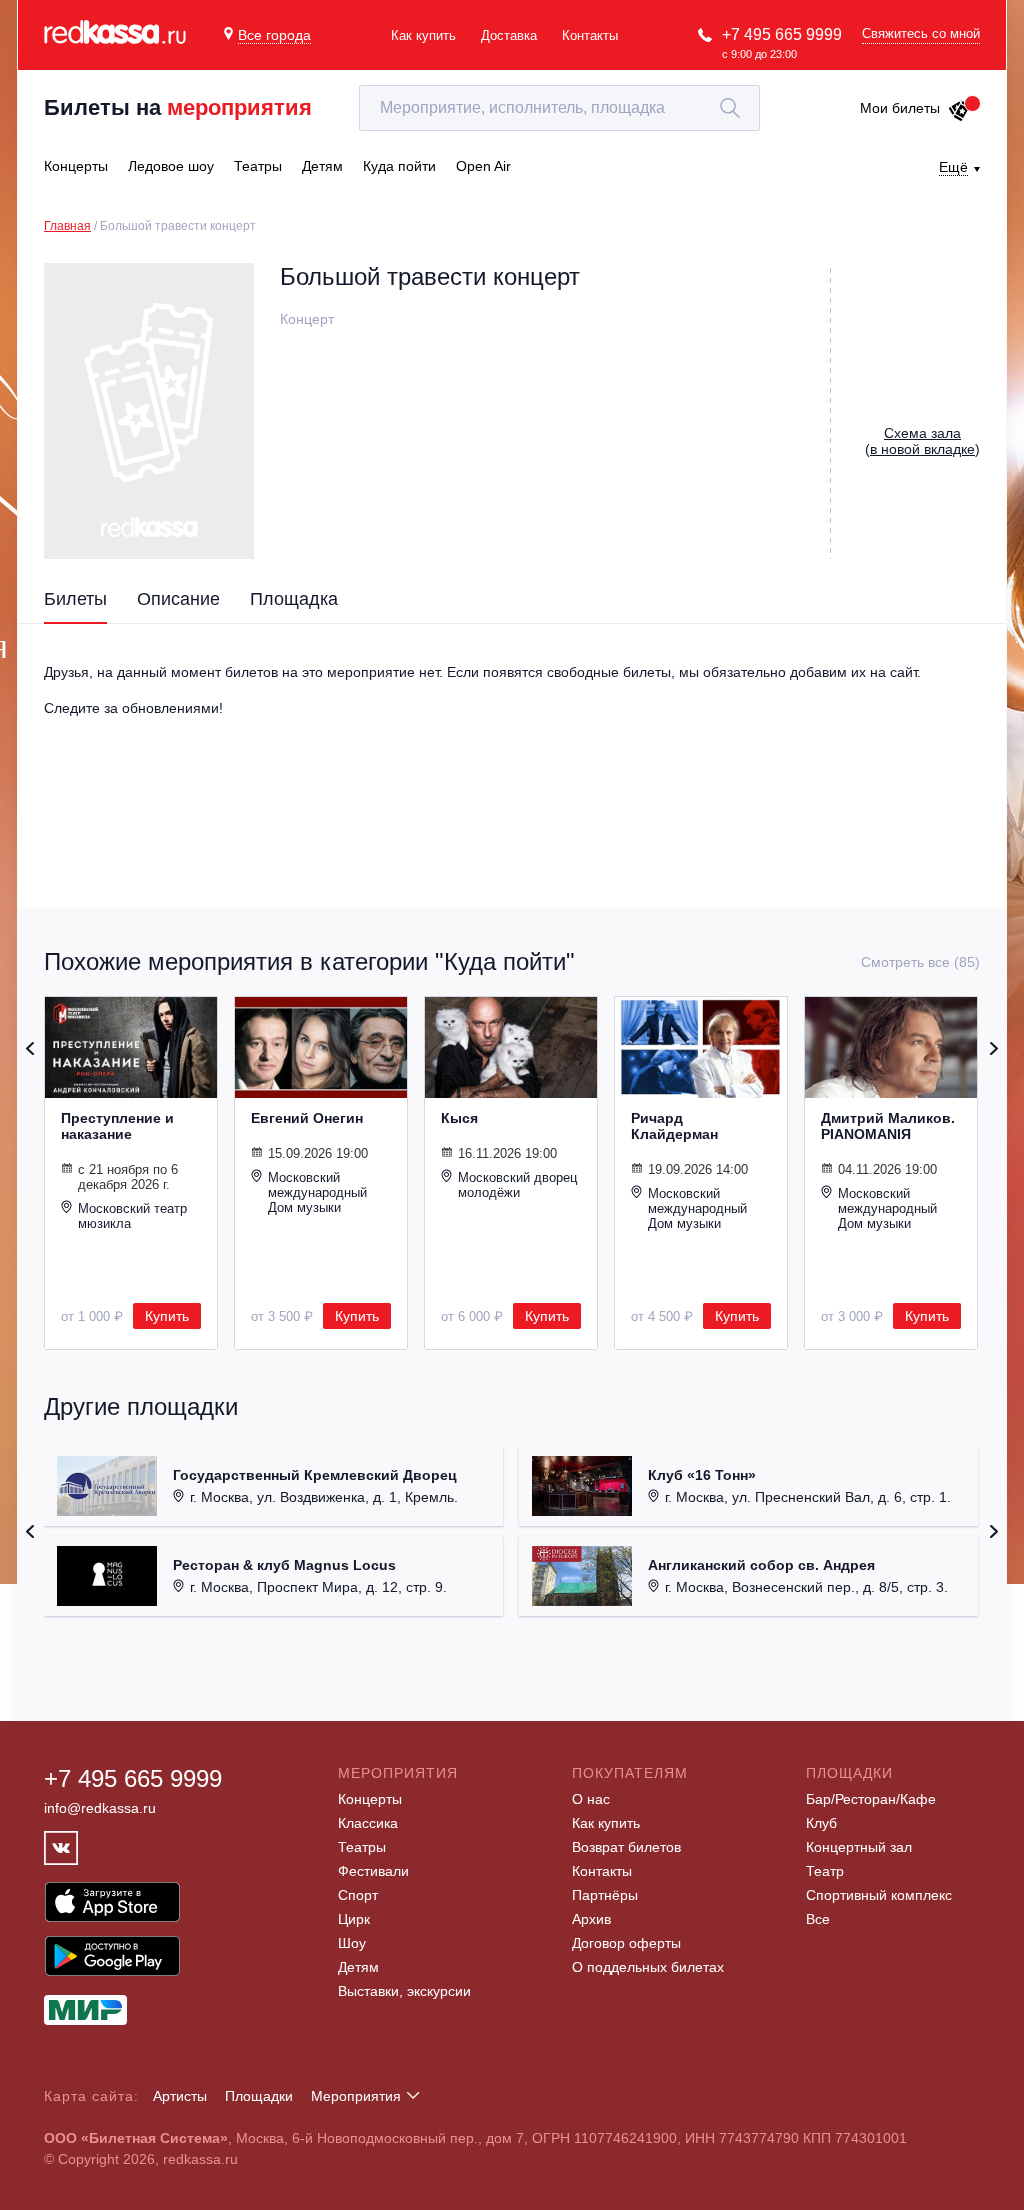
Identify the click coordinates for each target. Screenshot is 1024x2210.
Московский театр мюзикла (132, 1216)
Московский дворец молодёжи (517, 1185)
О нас (591, 1799)
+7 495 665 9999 (782, 34)
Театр (825, 1871)
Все (818, 1919)
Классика (368, 1823)
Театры (362, 1847)
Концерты (370, 1799)
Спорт (358, 1895)
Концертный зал (859, 1847)
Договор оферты (626, 1943)
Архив (591, 1919)
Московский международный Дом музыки (317, 1192)
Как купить (423, 35)
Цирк (354, 1919)
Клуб (821, 1823)
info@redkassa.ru (100, 1808)
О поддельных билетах (648, 1967)
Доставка (509, 35)
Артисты (180, 2096)
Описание (178, 599)
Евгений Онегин (307, 1118)
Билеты (75, 599)
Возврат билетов (626, 1847)
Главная (67, 226)
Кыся (459, 1118)
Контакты (590, 35)
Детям (358, 1967)
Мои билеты (900, 108)
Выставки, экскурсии (404, 1991)
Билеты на (178, 107)
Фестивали (373, 1871)
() (922, 441)
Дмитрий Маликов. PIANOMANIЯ (888, 1126)
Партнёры (605, 1895)
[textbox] (559, 108)
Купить (167, 1316)
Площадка (294, 599)
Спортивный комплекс (879, 1895)
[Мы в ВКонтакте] (61, 1848)
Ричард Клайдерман (674, 1126)
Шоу (352, 1943)
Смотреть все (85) (920, 962)
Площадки (259, 2096)
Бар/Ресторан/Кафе (871, 1799)
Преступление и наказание (117, 1126)
